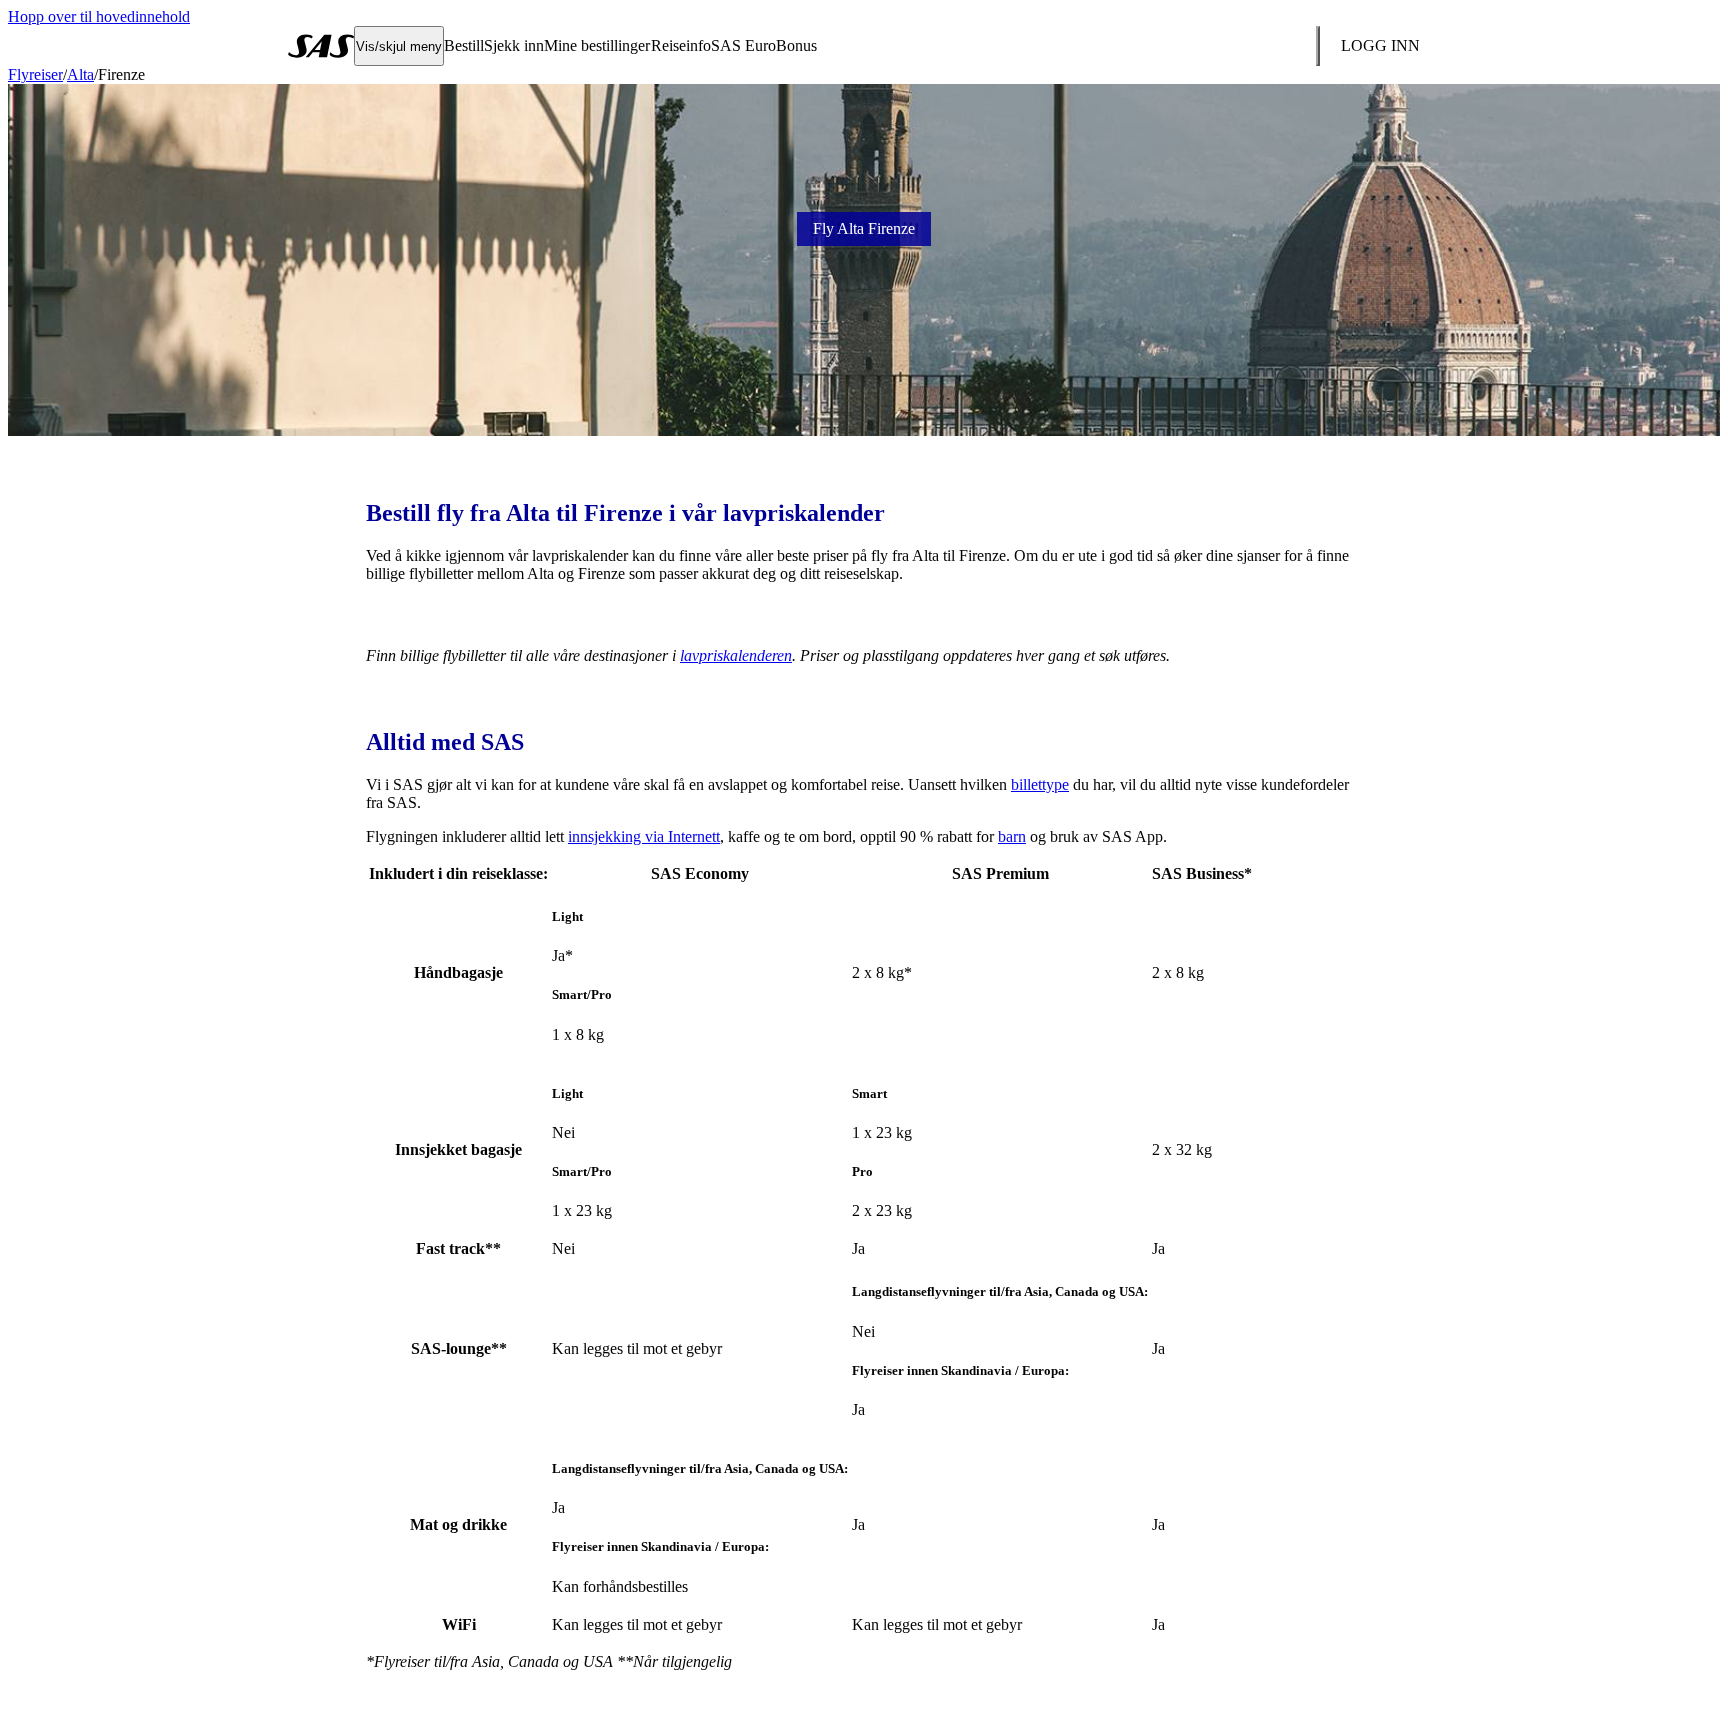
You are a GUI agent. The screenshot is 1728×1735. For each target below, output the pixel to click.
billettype (1040, 784)
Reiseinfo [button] (681, 45)
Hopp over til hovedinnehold (99, 16)
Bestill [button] (464, 45)
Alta (80, 74)
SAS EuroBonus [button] (764, 45)
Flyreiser (35, 74)
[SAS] (321, 46)
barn (1012, 836)
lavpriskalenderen (736, 655)
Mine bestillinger (597, 45)
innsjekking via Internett (644, 836)
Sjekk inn (514, 45)
